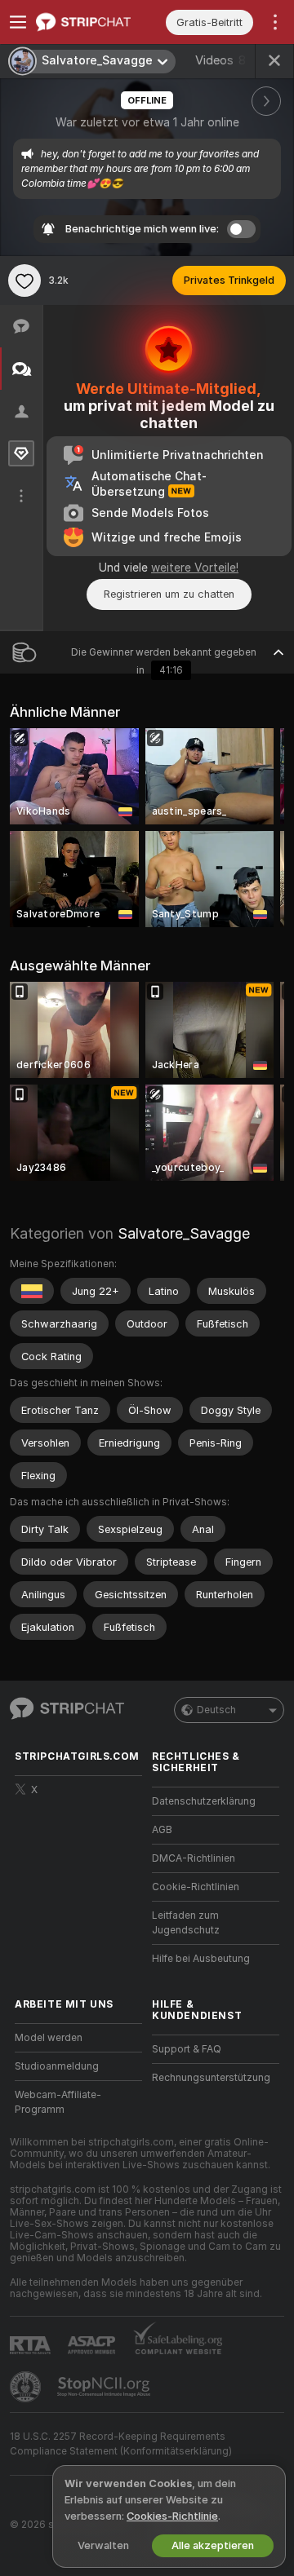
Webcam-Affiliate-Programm (58, 2102)
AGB (162, 1830)
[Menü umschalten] (18, 22)
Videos (220, 60)
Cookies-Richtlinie (172, 2516)
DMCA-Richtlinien (194, 1858)
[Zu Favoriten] (24, 281)
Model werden (49, 2038)
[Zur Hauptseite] (91, 22)
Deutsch (216, 1710)
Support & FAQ (187, 2049)
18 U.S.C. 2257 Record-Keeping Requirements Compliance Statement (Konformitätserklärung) (121, 2444)
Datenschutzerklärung (204, 1801)
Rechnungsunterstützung (211, 2078)
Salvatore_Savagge (184, 1233)
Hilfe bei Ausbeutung (201, 1959)
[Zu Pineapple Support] (27, 2387)
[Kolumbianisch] (32, 1291)
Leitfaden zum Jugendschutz (186, 1923)
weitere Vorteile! (195, 568)
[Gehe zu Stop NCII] (105, 2387)
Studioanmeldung (57, 2066)
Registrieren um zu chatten (169, 594)
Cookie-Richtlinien (196, 1887)
